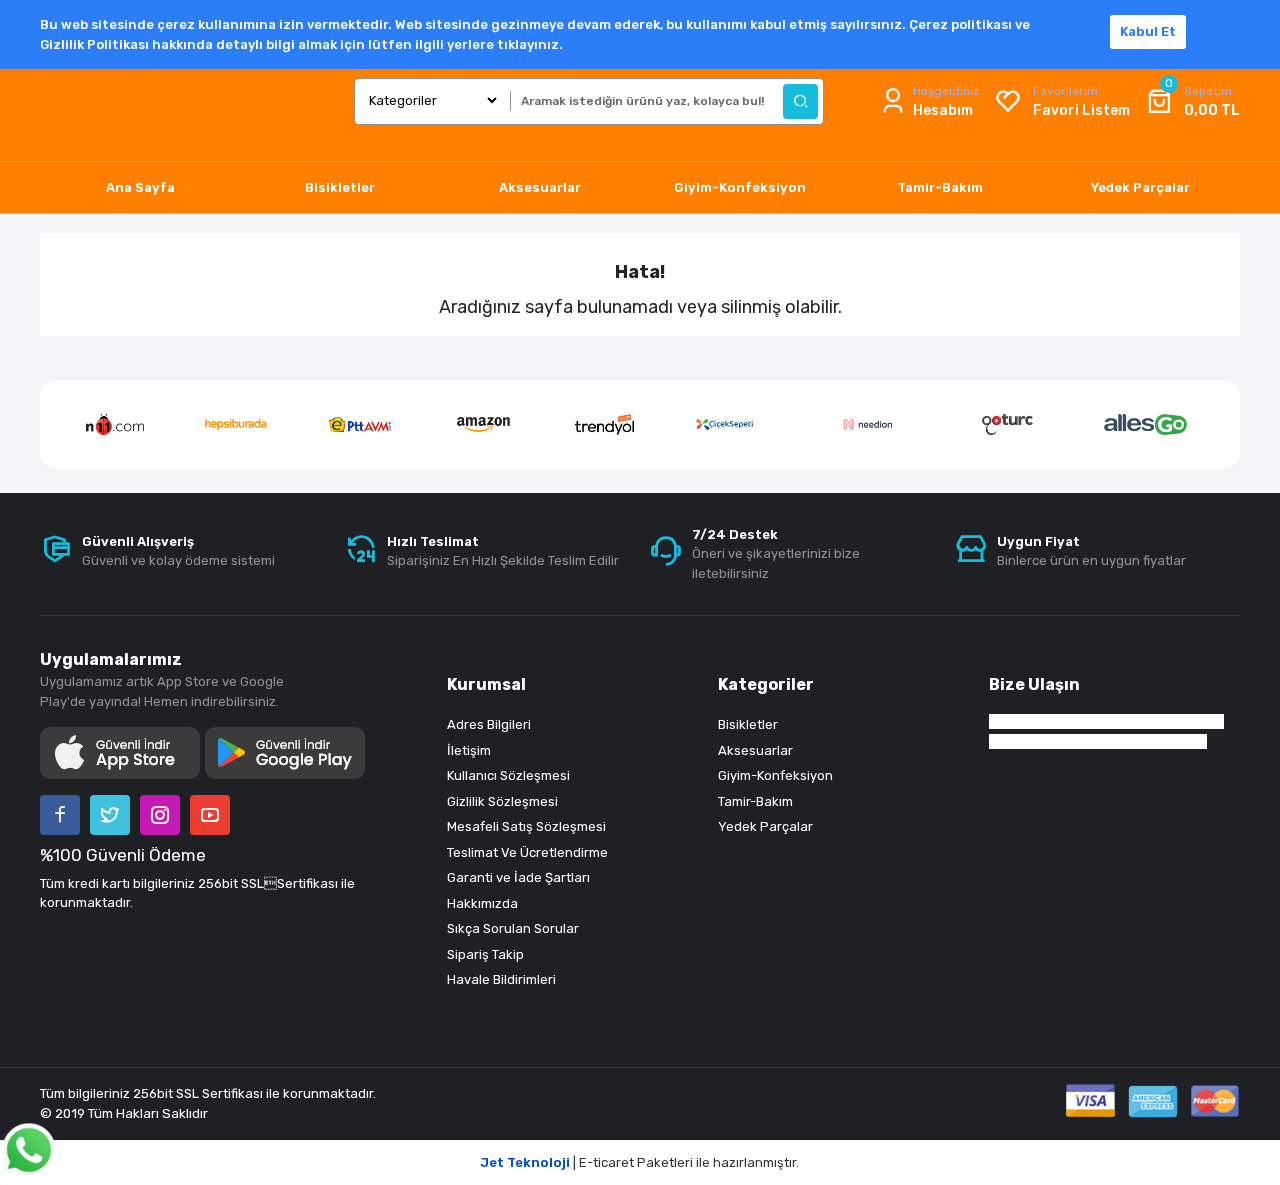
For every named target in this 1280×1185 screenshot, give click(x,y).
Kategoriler (766, 684)
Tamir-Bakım (755, 801)
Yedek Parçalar (765, 826)
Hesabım (943, 110)
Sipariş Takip (485, 954)
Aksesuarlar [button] (540, 187)
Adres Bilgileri (489, 724)
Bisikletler (748, 724)
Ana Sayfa (140, 187)
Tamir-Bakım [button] (940, 187)
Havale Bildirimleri (501, 979)
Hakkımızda (482, 903)
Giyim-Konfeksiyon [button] (740, 187)
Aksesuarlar (755, 750)
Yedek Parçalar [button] (1140, 187)
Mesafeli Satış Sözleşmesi (526, 826)
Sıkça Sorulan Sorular (513, 928)
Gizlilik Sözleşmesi (502, 801)
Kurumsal (486, 684)
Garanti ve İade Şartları (518, 877)
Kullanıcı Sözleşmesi (508, 775)
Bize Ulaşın (1034, 684)
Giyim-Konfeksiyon (775, 775)
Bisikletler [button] (340, 187)
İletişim (469, 750)
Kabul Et (1148, 31)
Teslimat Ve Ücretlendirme (527, 852)
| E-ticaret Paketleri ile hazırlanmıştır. (640, 1162)
